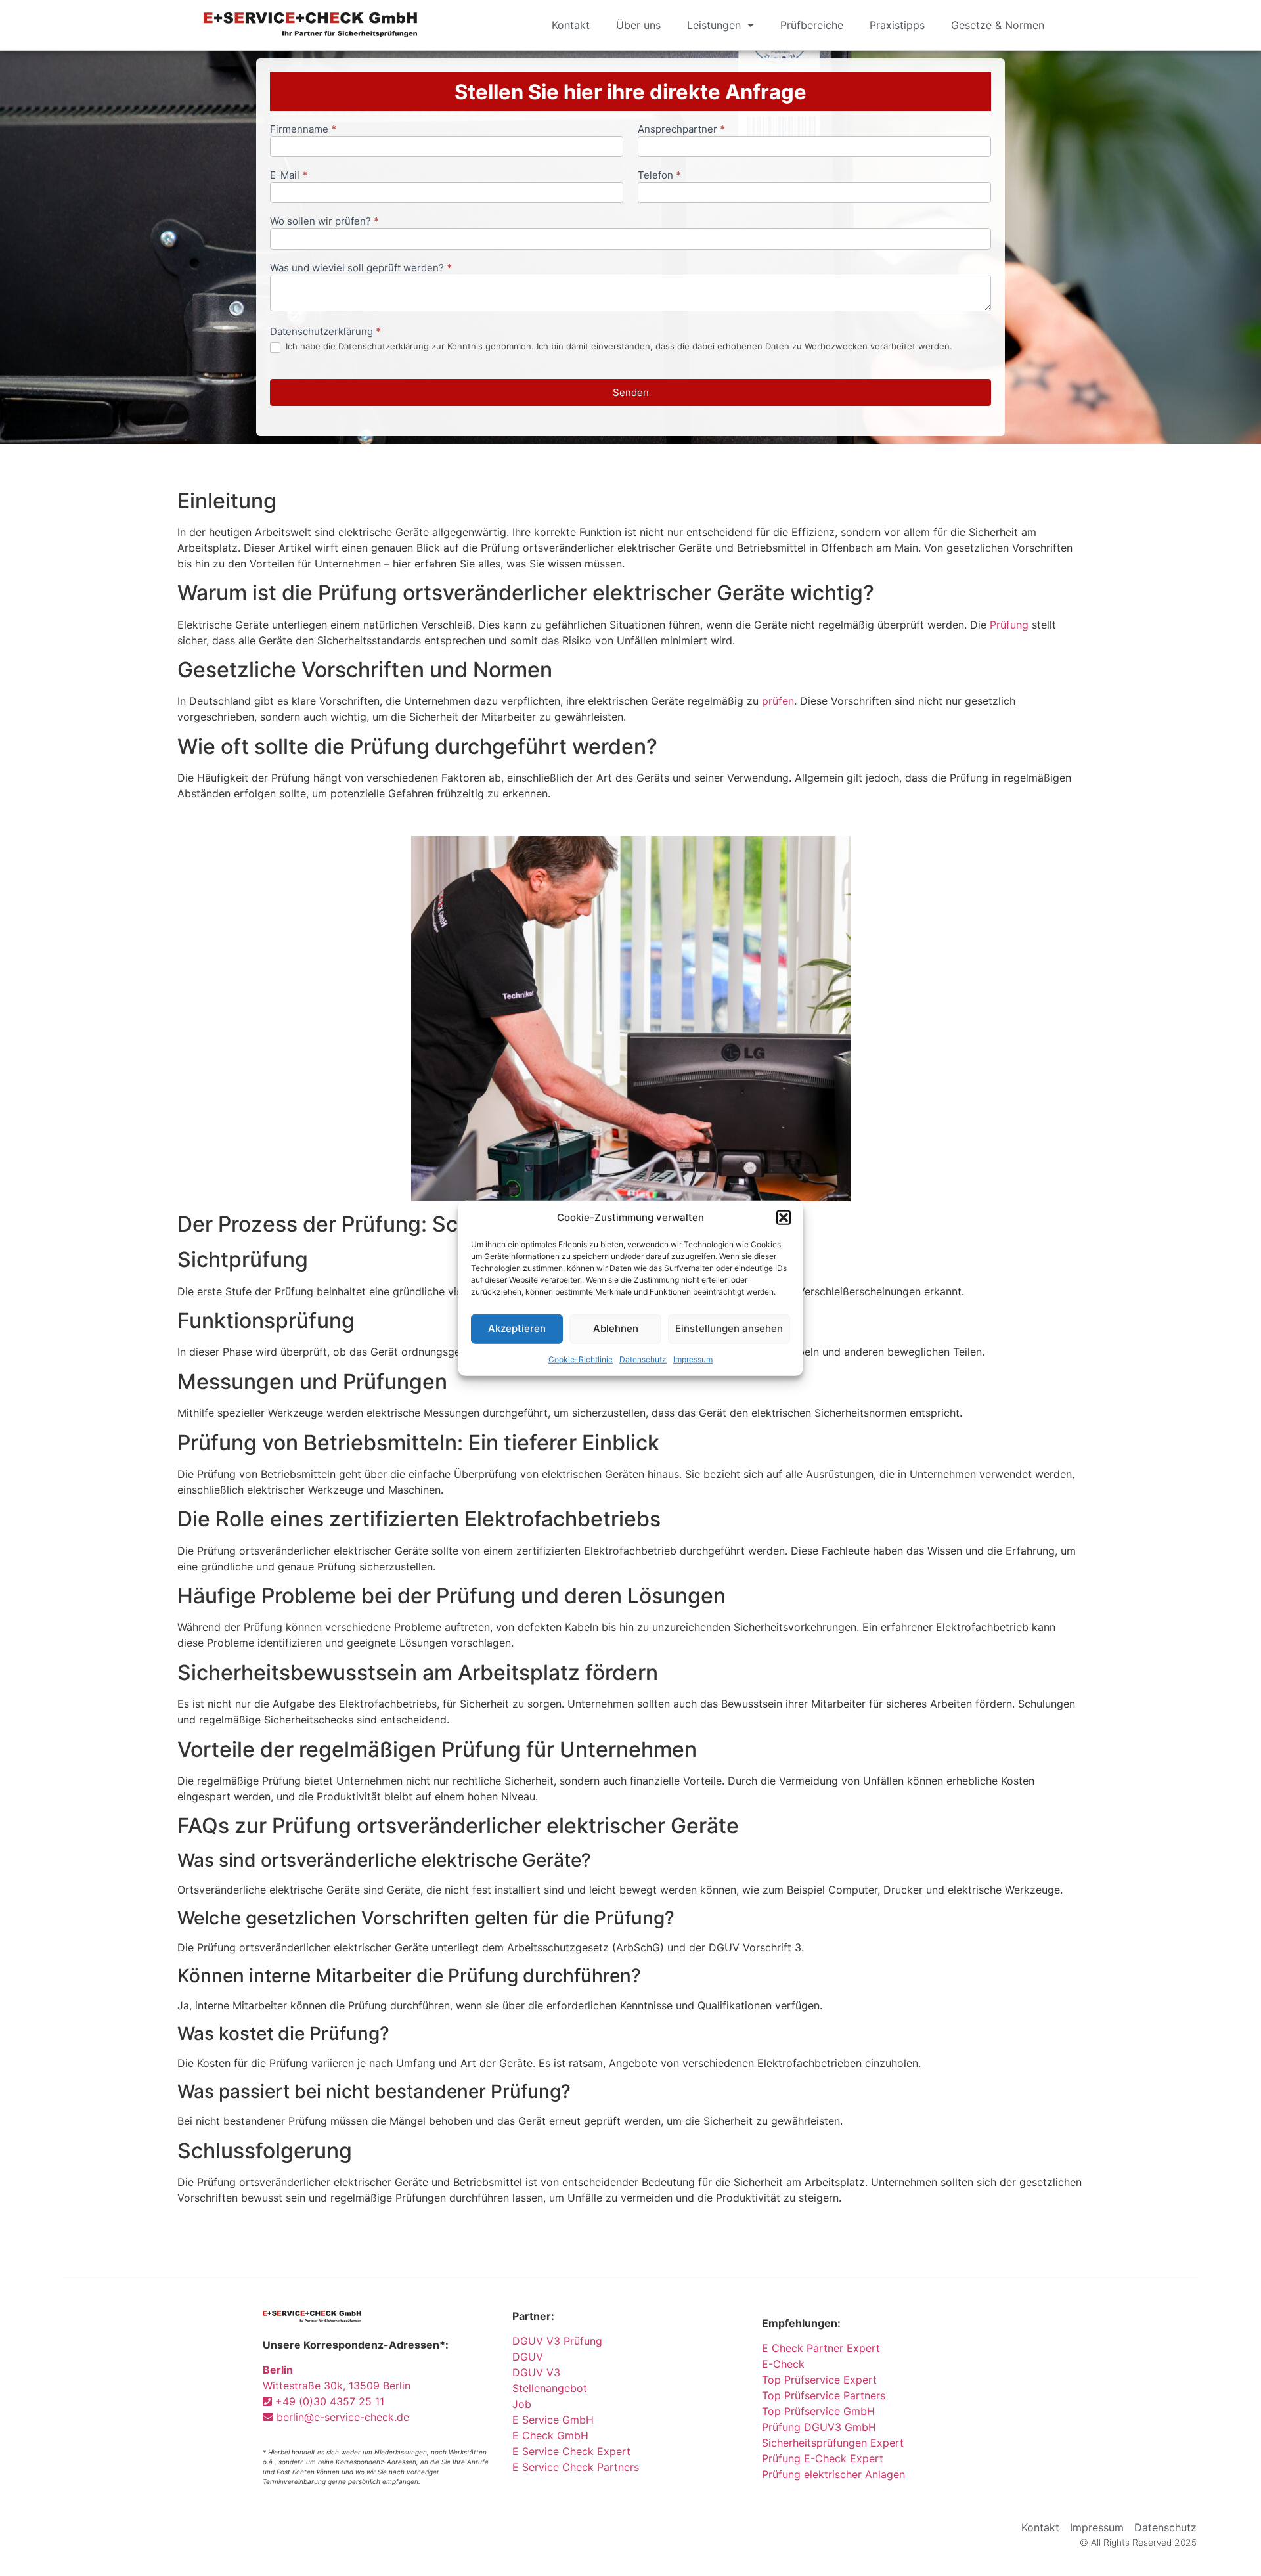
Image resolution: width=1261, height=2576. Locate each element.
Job (522, 2404)
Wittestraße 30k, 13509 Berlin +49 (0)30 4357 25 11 (337, 2386)
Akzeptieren (517, 1328)
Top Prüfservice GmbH (818, 2411)
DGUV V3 (536, 2372)
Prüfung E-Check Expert (823, 2458)
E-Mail (289, 176)
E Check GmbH (550, 2435)
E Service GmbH (553, 2420)
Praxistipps (897, 25)
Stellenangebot (550, 2388)
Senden (631, 392)
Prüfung (1009, 625)
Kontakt (571, 25)
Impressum (693, 1359)
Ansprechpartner (681, 130)
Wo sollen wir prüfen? (324, 222)
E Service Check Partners (576, 2467)
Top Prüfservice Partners (824, 2395)
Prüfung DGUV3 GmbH (819, 2427)
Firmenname (303, 130)
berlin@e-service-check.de (341, 2417)
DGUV (528, 2357)
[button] (784, 1218)
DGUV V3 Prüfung (557, 2341)
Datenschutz (643, 1359)
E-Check (783, 2364)
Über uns (638, 25)
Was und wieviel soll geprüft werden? (361, 268)
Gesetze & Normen (998, 25)
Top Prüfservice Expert (819, 2380)
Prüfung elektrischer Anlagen (833, 2474)
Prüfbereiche (812, 25)
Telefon (659, 176)
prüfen (778, 701)
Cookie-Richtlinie (581, 1359)
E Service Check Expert (575, 2451)
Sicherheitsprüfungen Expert (833, 2443)
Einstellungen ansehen (729, 1328)
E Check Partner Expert (821, 2348)
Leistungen (714, 25)
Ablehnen (616, 1328)
